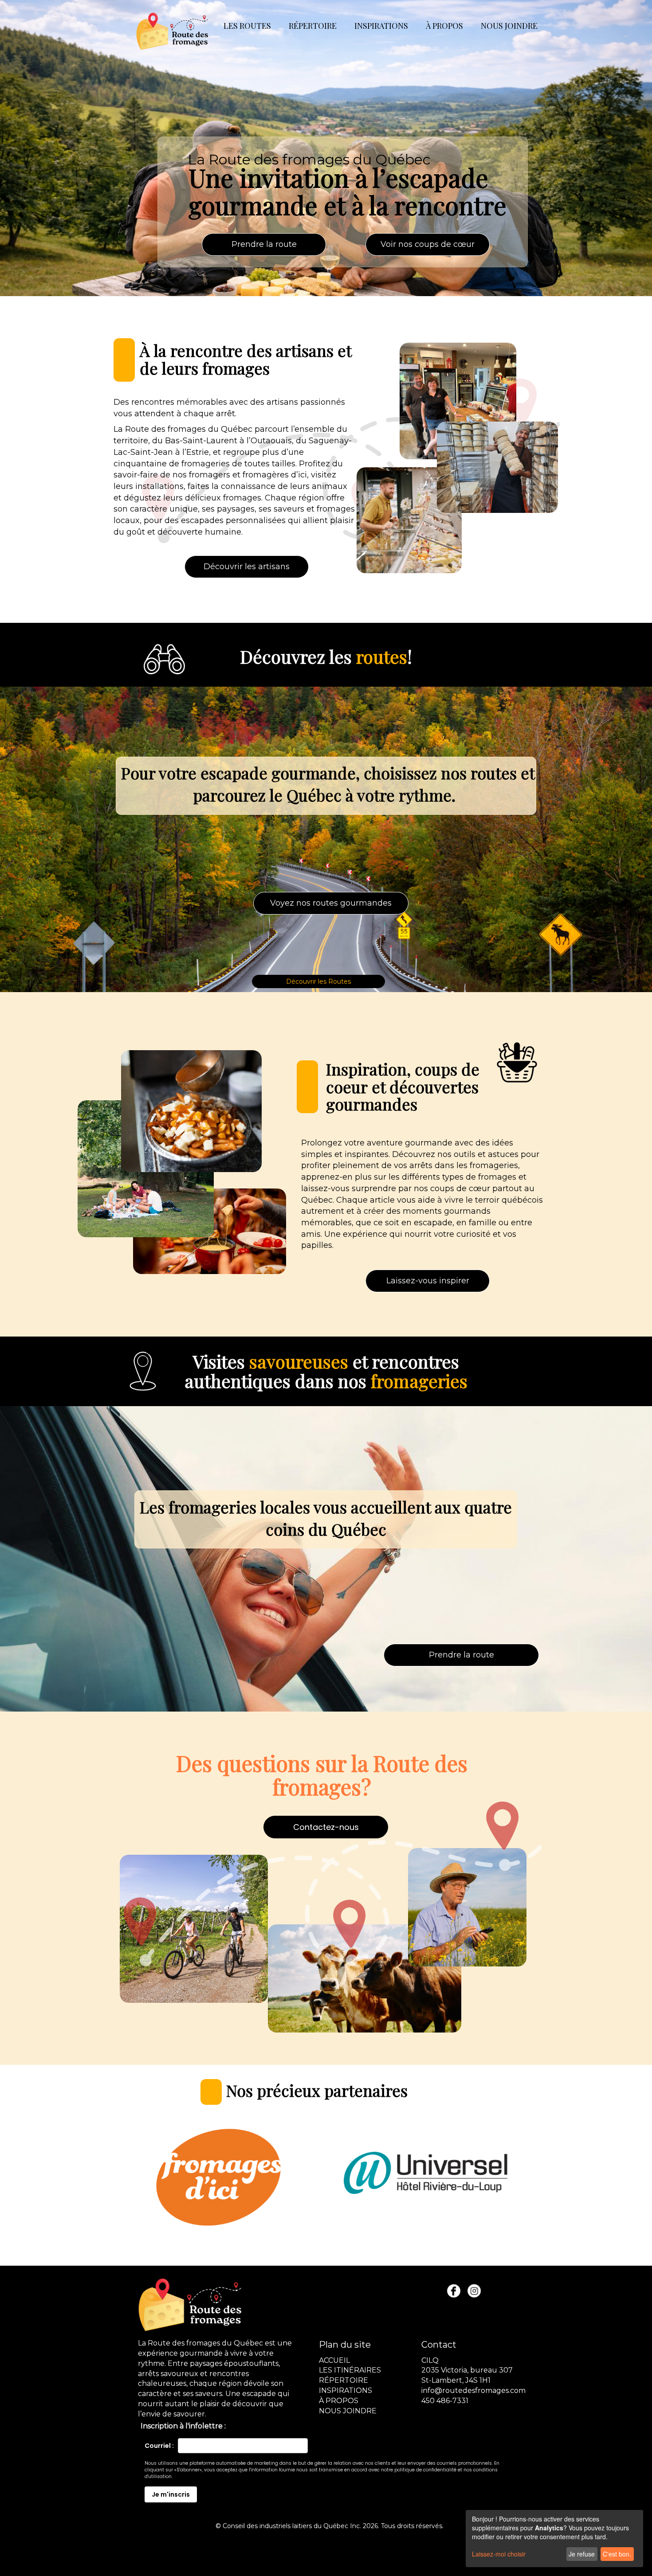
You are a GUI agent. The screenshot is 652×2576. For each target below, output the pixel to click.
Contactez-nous (326, 1827)
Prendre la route (264, 244)
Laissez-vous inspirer (428, 1281)
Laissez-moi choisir (499, 2554)
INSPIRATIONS (381, 26)
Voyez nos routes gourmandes (331, 903)
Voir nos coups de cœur (428, 244)
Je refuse (582, 2554)
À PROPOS (444, 26)
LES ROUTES (247, 26)
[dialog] (554, 2539)
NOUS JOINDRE (509, 26)
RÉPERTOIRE (313, 26)
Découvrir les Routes (318, 981)
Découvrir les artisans (247, 567)
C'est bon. (617, 2554)
